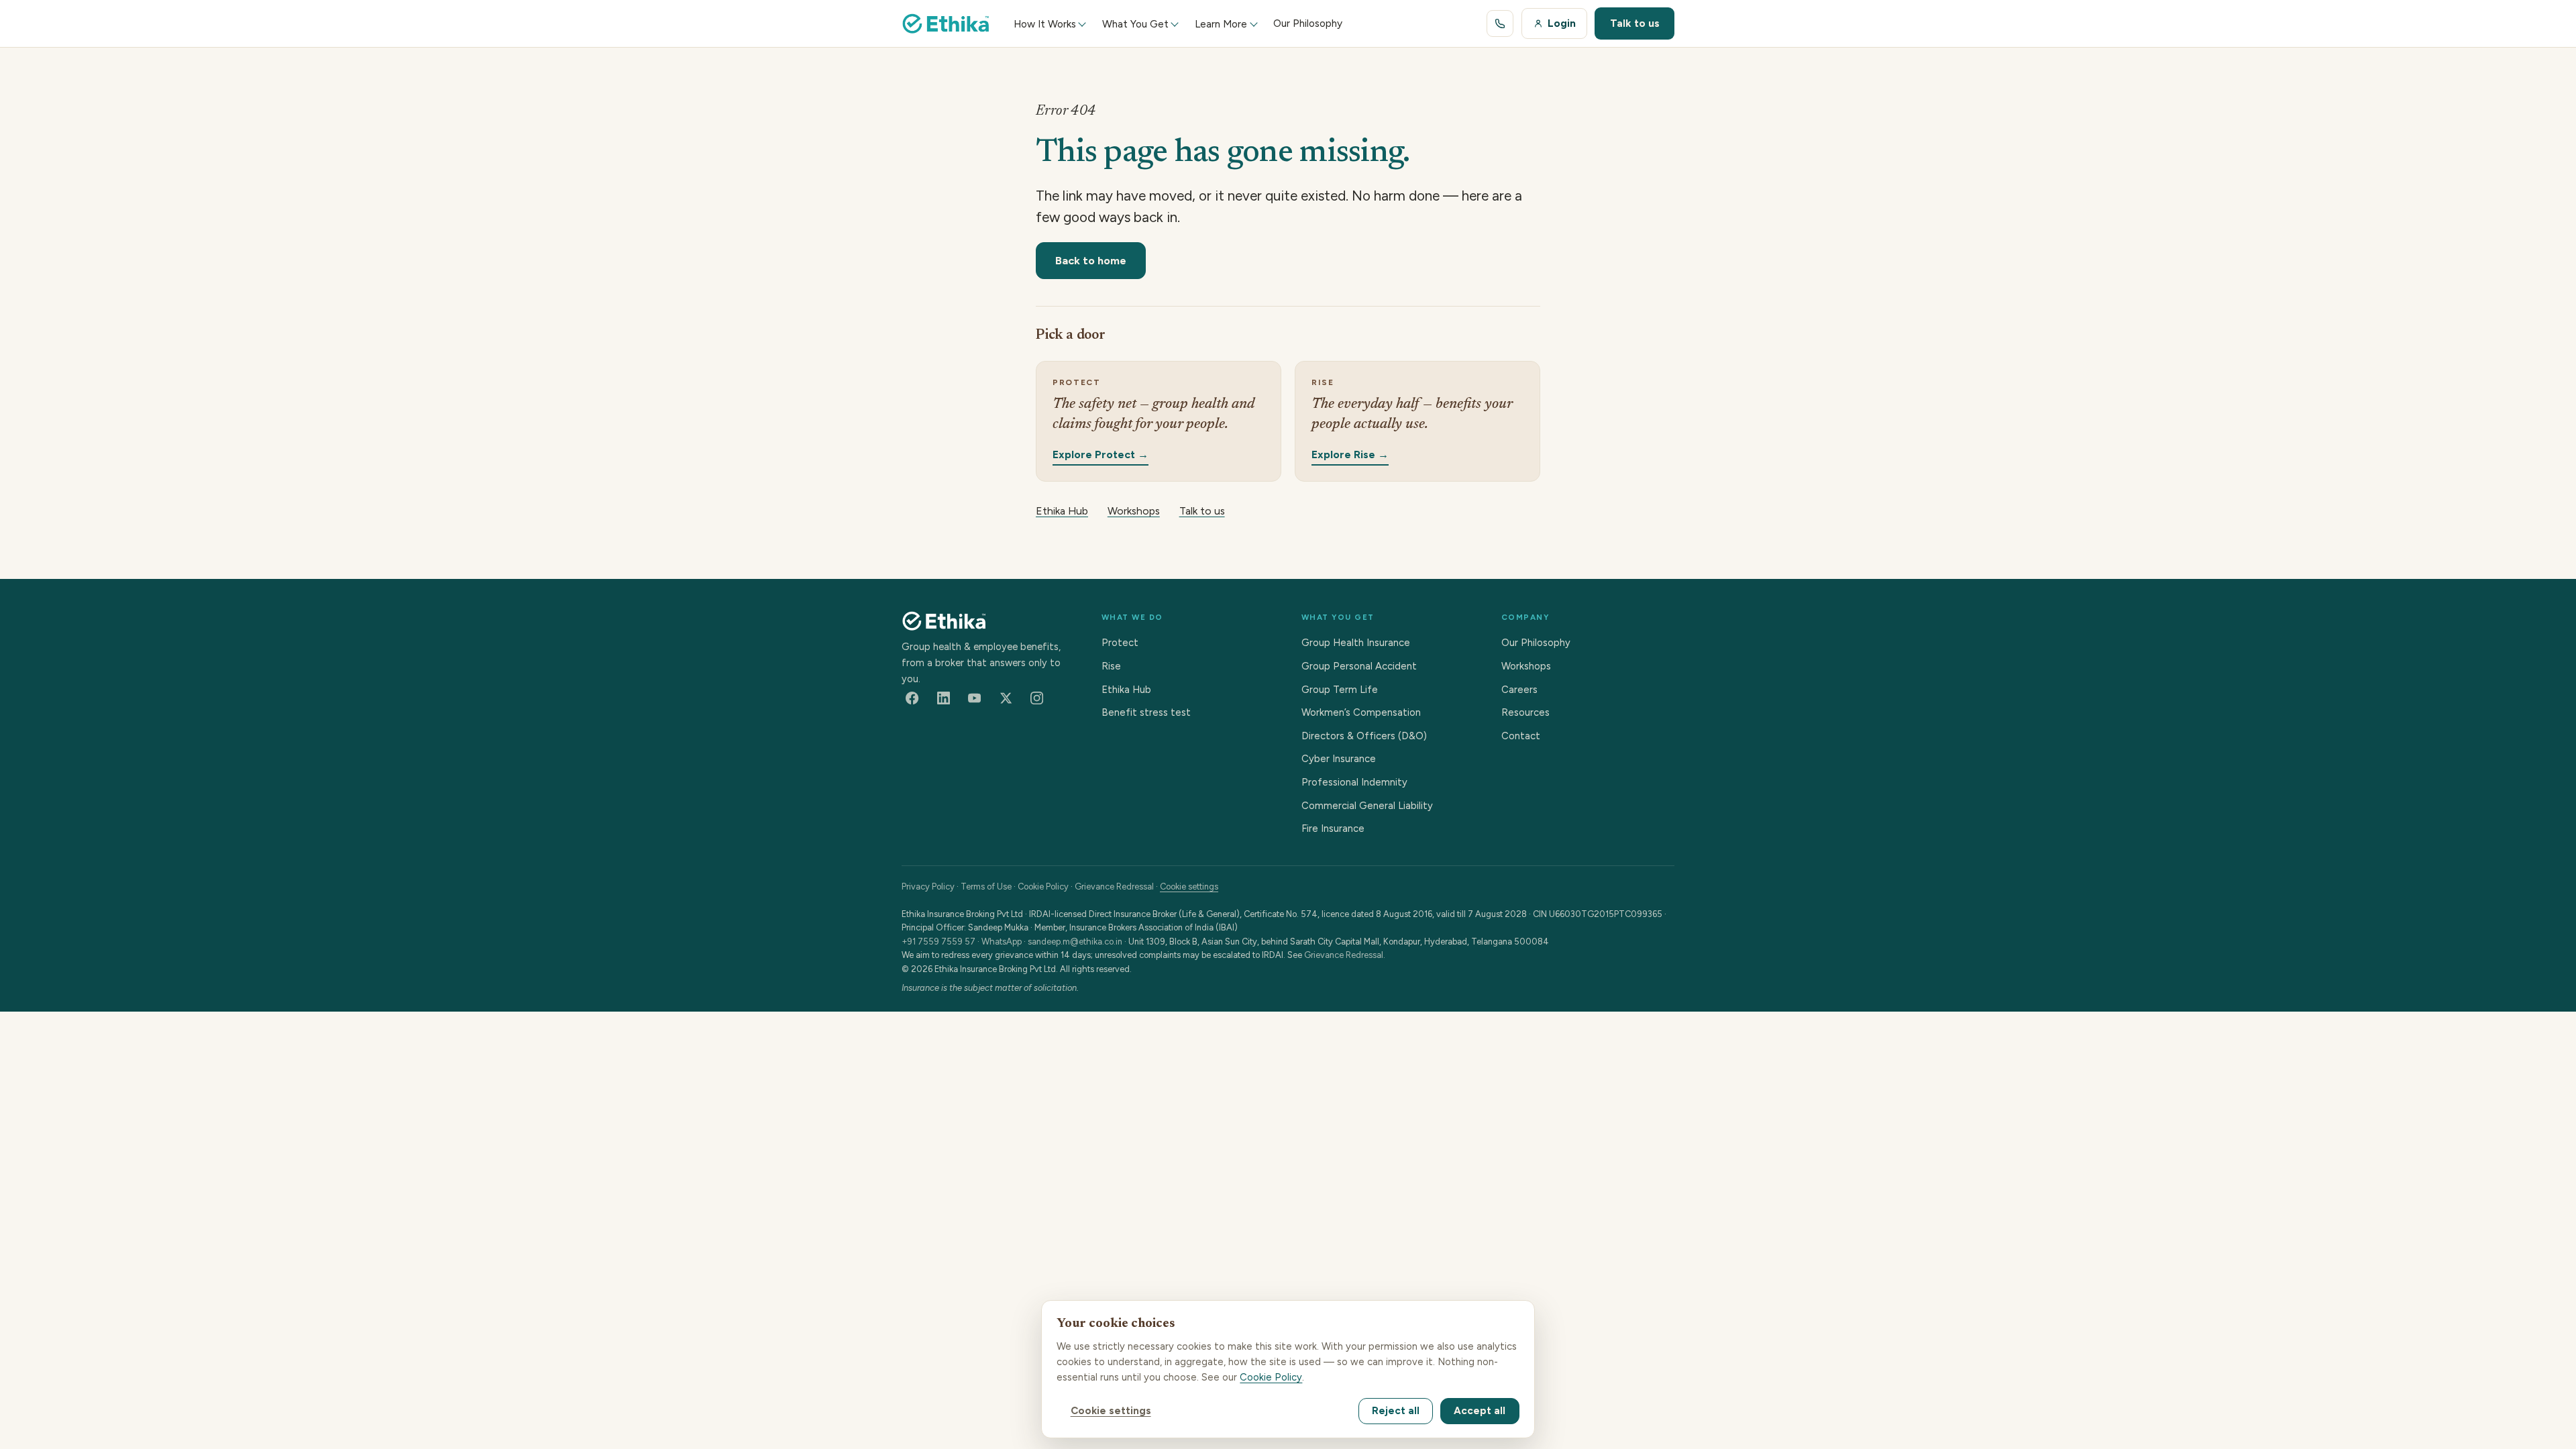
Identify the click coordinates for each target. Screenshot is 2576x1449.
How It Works (1045, 24)
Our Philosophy (1536, 643)
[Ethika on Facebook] (912, 698)
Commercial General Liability (1367, 806)
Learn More (1221, 24)
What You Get (1135, 24)
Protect (1120, 643)
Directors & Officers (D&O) (1364, 736)
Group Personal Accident (1359, 666)
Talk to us (1635, 23)
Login (1562, 23)
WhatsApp (1002, 942)
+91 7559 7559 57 (938, 942)
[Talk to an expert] (1500, 23)
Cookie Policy (1043, 887)
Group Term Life (1340, 690)
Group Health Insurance (1356, 643)
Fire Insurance (1333, 828)
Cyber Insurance (1339, 759)
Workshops (1134, 511)
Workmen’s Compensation (1361, 712)
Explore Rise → (1350, 454)
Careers (1519, 690)
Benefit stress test (1146, 712)
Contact (1521, 736)
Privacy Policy (928, 887)
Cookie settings (1189, 887)
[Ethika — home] (946, 23)
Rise (1111, 666)
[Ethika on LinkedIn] (943, 698)
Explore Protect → (1101, 454)
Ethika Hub (1062, 511)
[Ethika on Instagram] (1037, 698)
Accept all (1480, 1411)
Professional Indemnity (1354, 782)
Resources (1525, 712)
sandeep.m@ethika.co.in (1075, 942)
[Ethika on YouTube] (975, 698)
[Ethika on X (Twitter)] (1006, 698)
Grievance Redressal (1114, 887)
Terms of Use (986, 887)
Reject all (1396, 1411)
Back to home (1091, 260)
